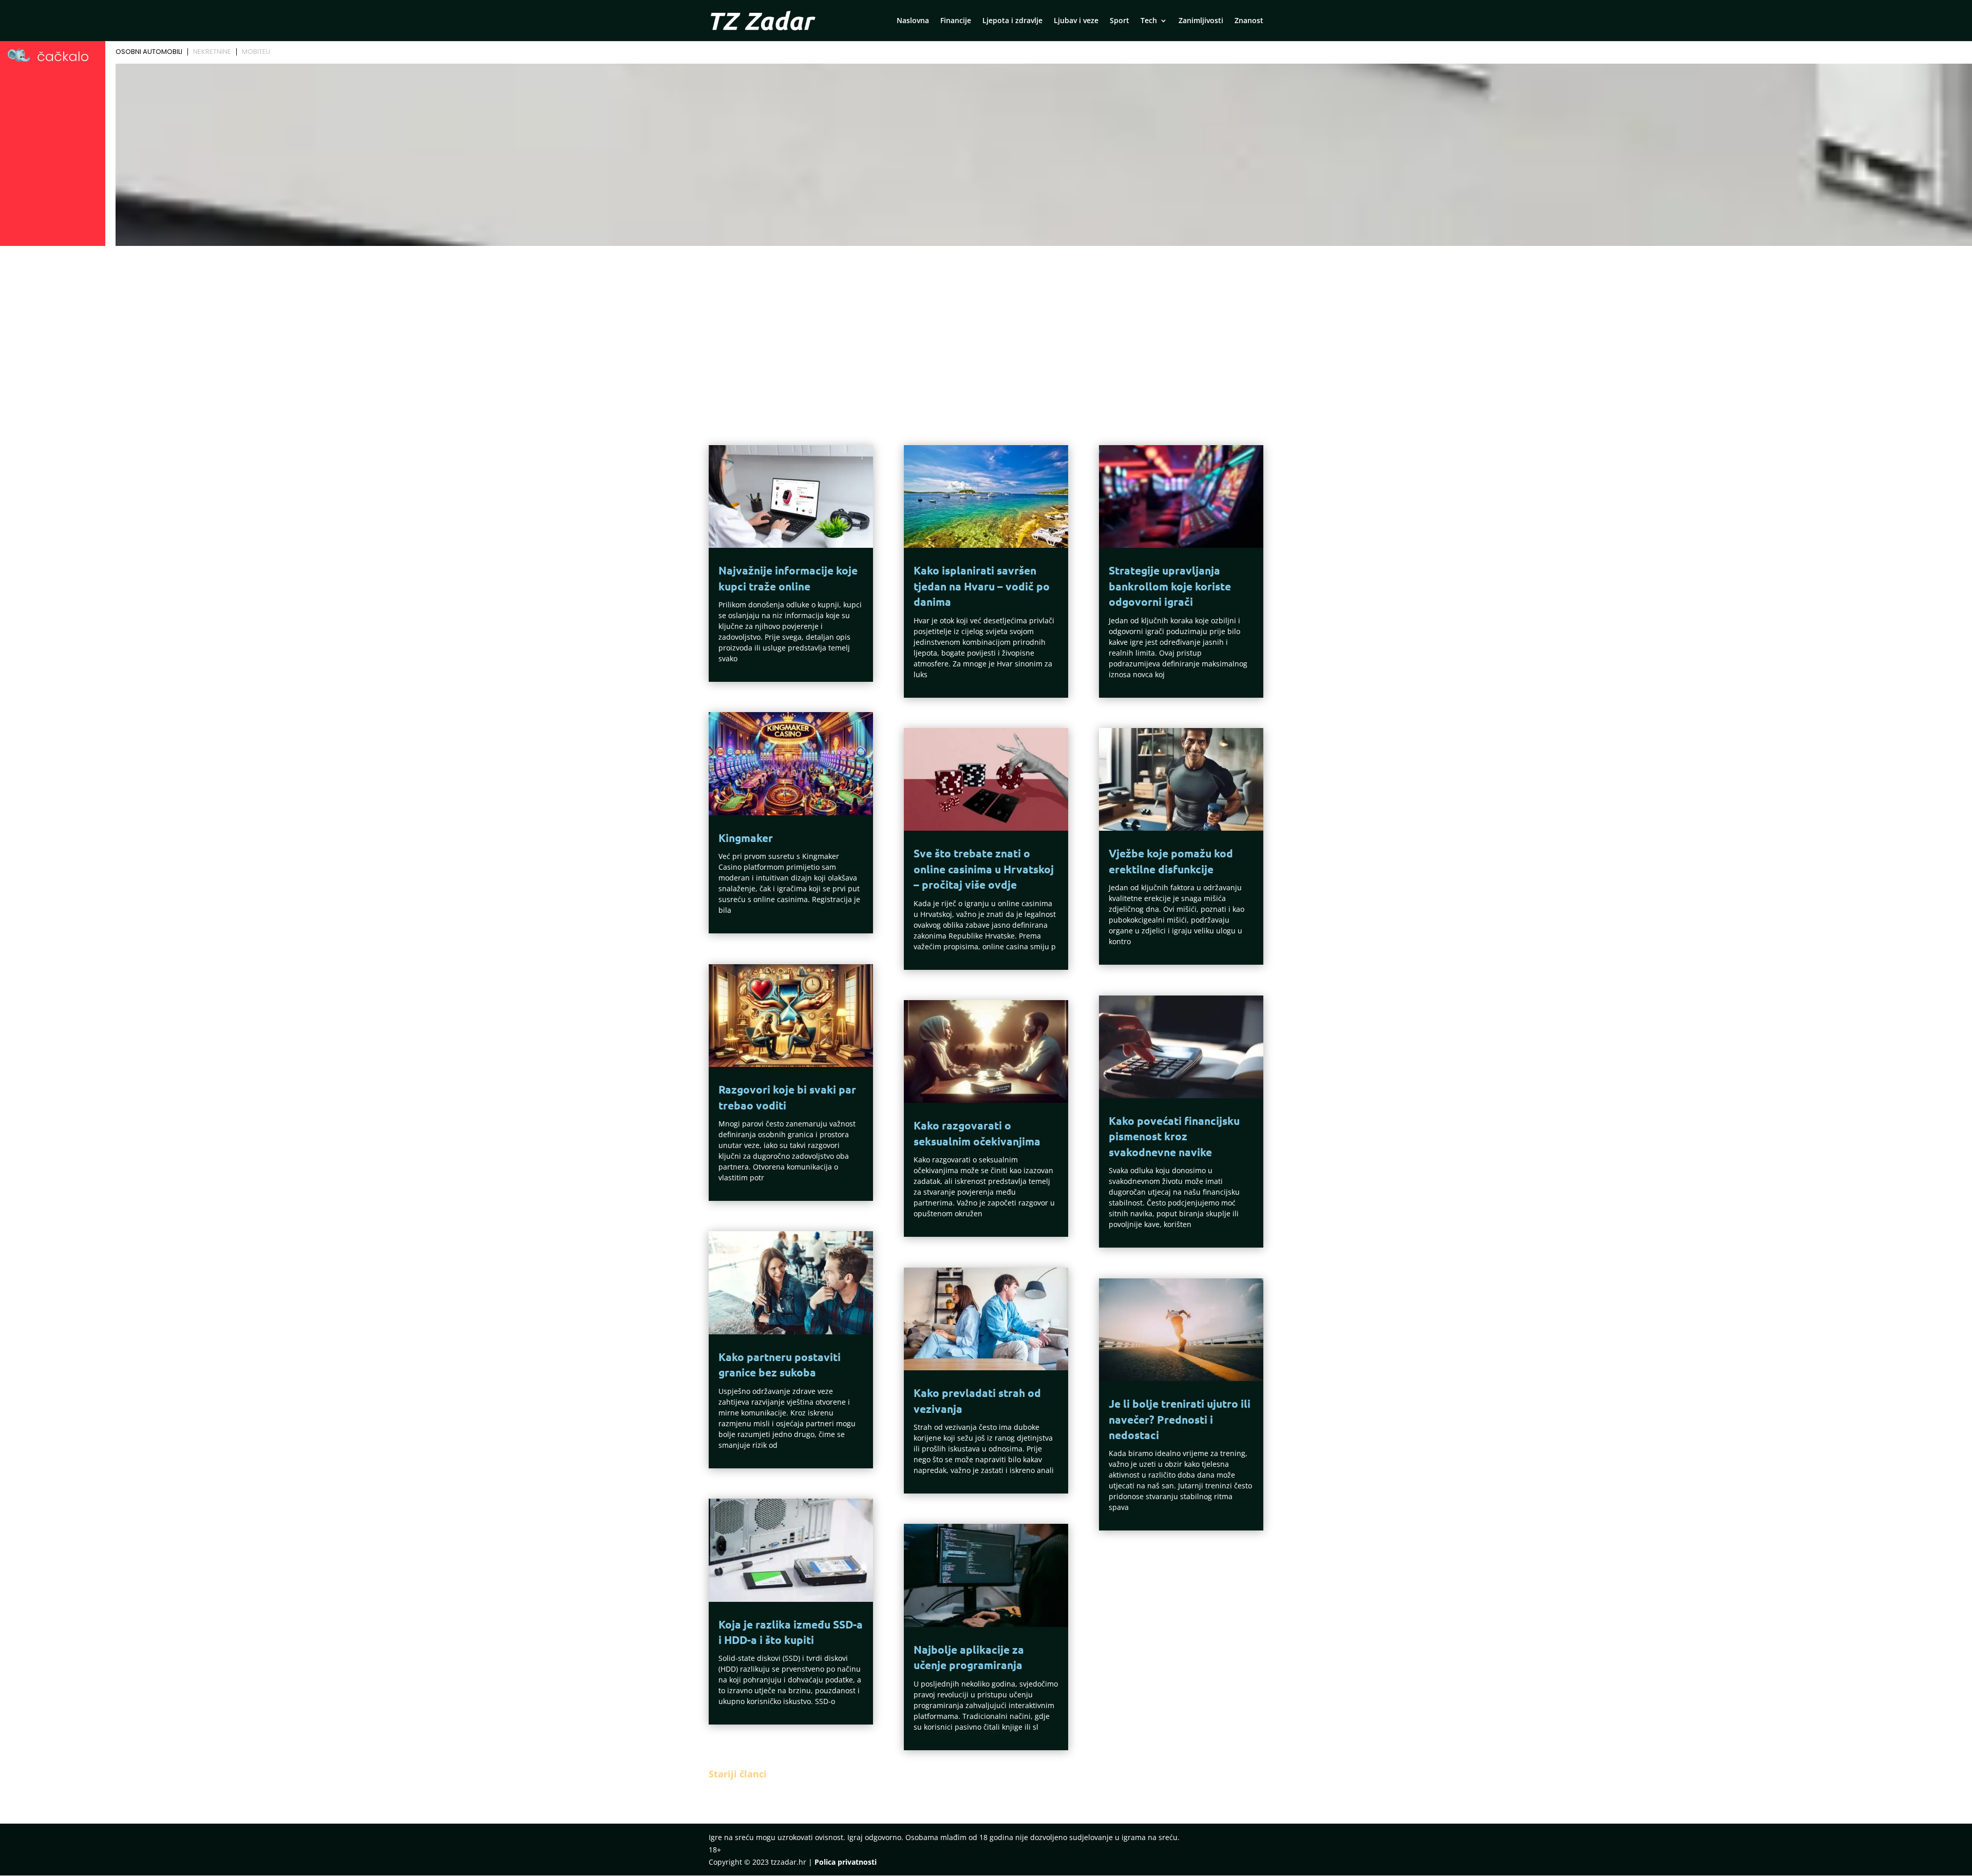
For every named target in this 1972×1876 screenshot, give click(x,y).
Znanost (1249, 21)
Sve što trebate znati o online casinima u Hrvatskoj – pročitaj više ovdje (984, 869)
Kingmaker (746, 838)
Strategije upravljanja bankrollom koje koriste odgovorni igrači (1170, 586)
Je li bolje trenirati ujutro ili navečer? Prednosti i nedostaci (1180, 1419)
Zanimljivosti (1201, 21)
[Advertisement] (986, 327)
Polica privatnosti (846, 1862)
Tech (1149, 21)
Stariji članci (738, 1774)
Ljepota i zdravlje (1012, 21)
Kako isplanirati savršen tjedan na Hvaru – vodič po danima (982, 586)
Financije (956, 21)
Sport (1120, 21)
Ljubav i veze (1076, 21)
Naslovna (913, 21)
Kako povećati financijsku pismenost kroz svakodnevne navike (1174, 1136)
